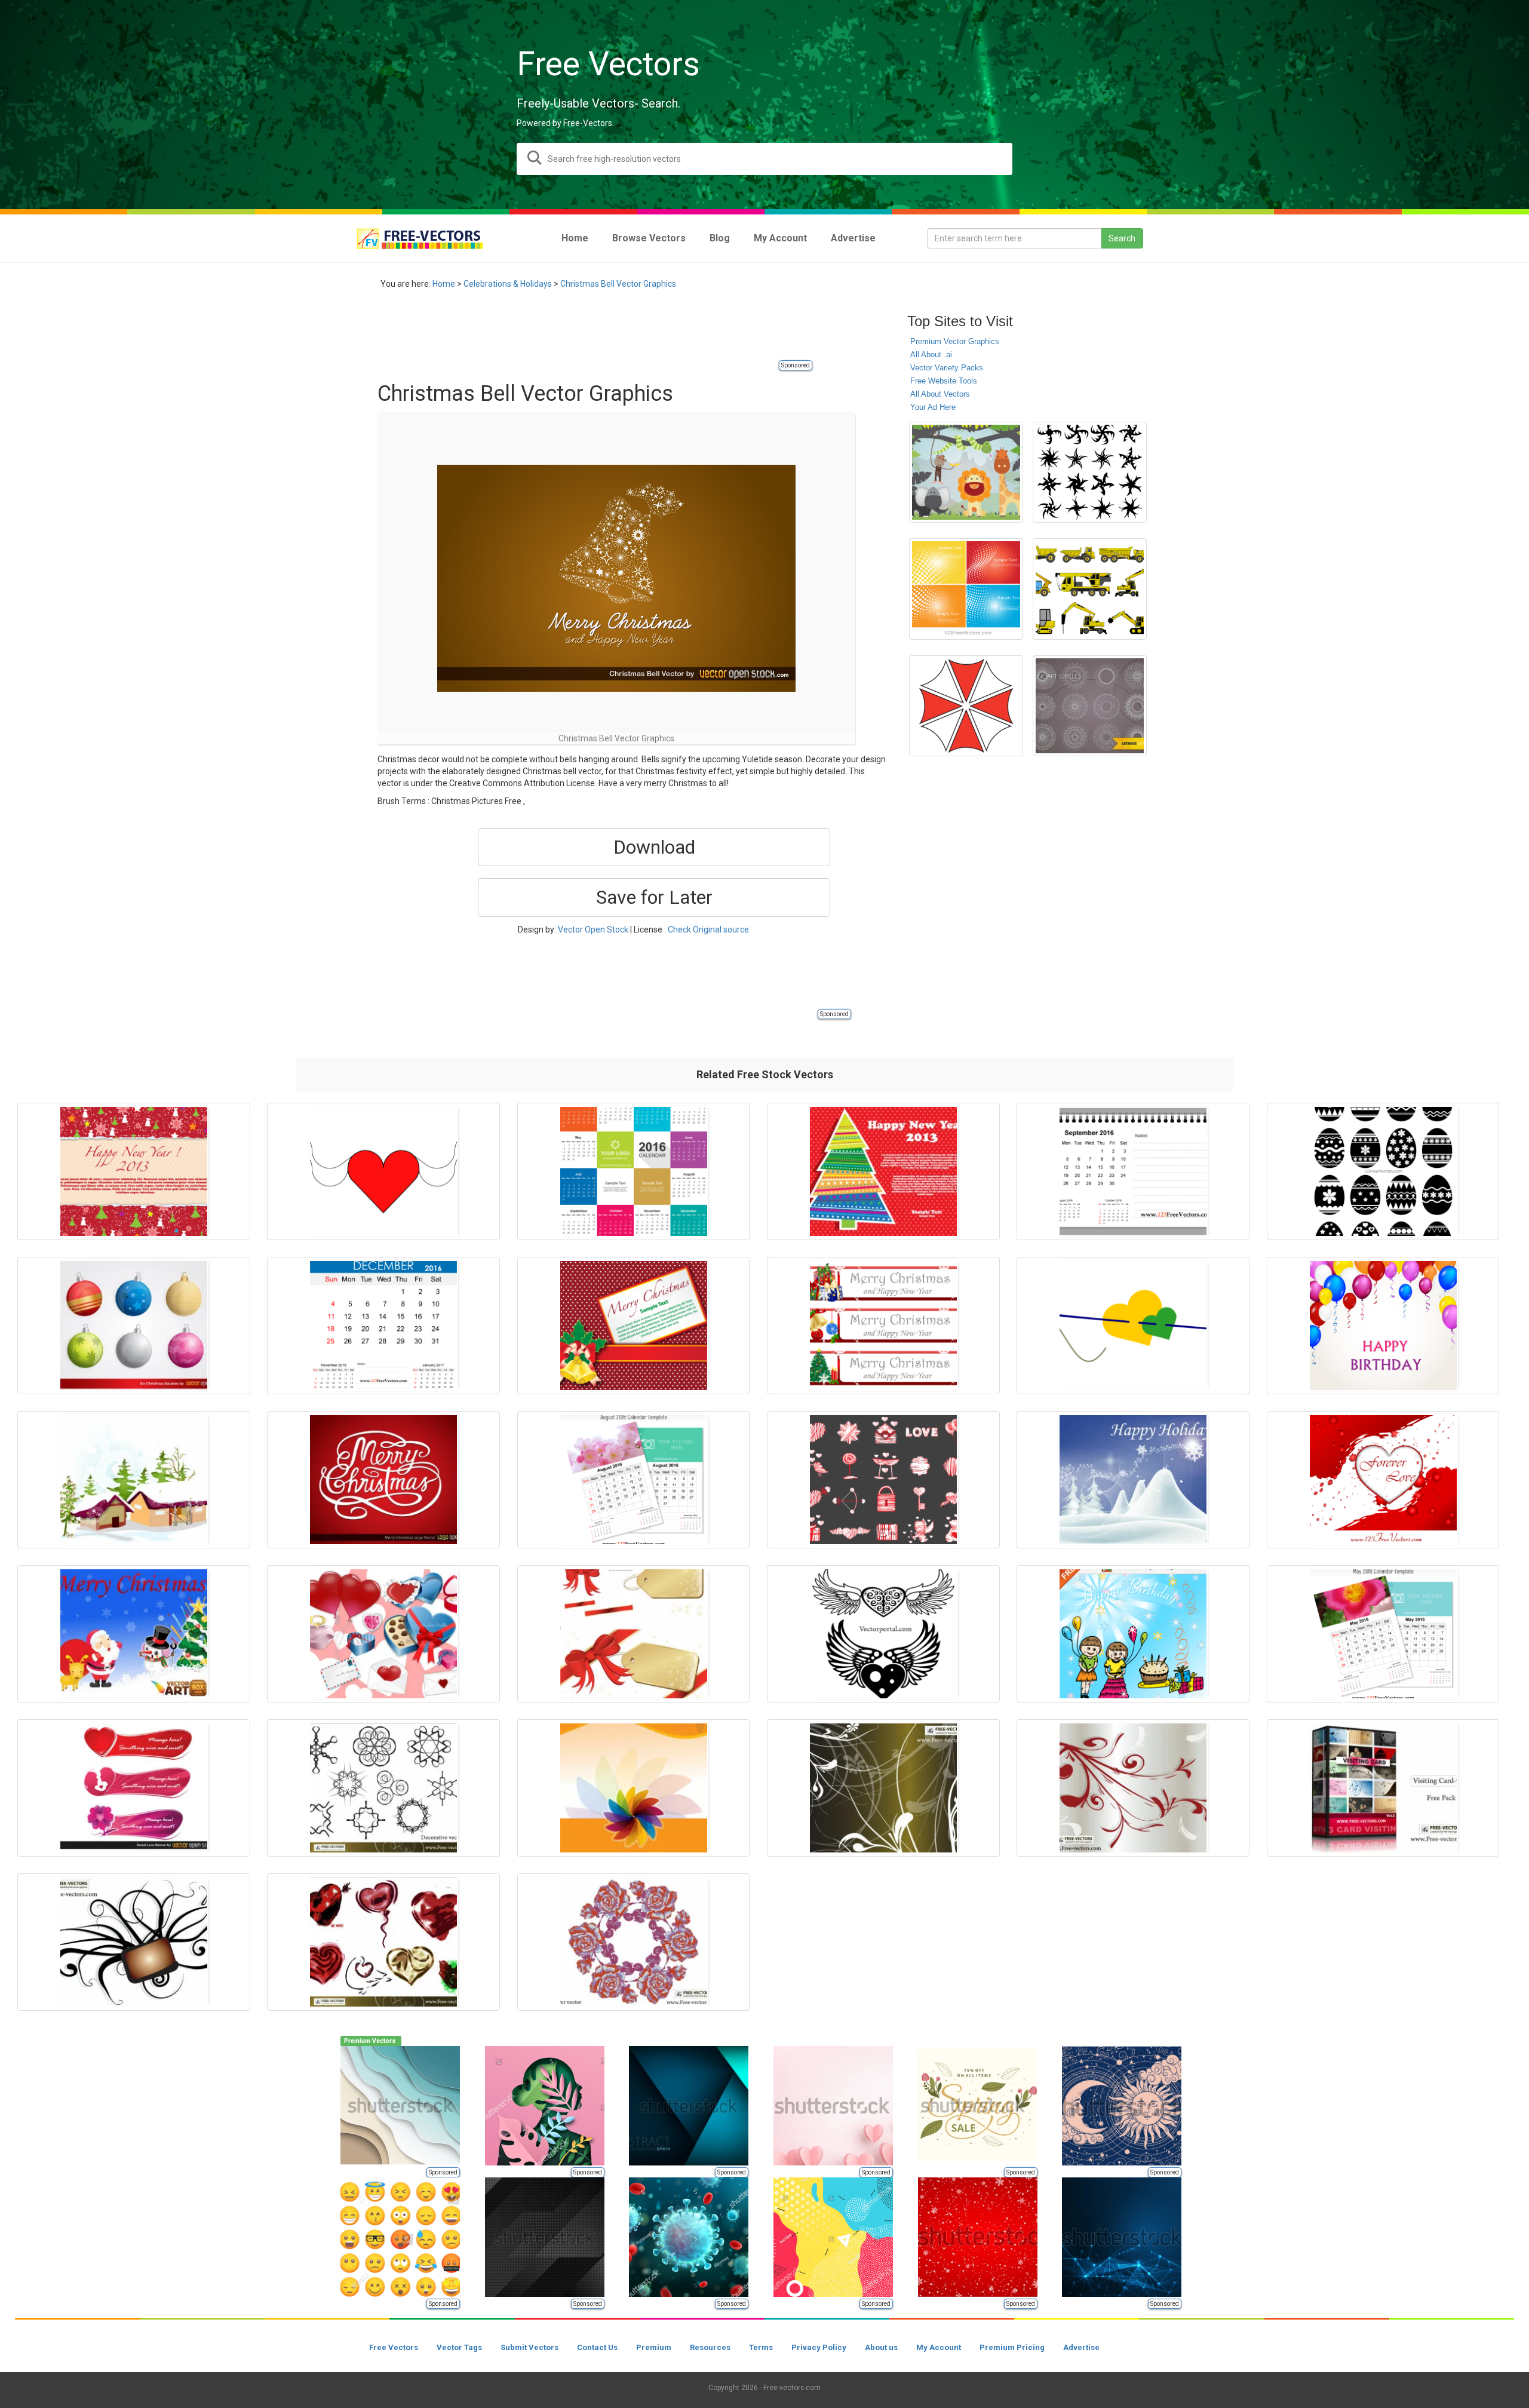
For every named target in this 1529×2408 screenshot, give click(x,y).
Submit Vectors (529, 2347)
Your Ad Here (933, 407)
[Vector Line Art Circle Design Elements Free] (1090, 706)
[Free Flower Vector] (634, 1942)
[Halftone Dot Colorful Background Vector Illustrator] (966, 589)
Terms (761, 2347)
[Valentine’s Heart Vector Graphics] (1383, 1480)
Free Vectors (394, 2347)
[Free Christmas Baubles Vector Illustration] (134, 1326)
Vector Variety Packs (947, 368)
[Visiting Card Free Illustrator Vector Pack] (1383, 1788)
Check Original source (708, 930)
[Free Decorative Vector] (383, 1788)
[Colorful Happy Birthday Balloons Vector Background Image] (1383, 1326)
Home (444, 284)
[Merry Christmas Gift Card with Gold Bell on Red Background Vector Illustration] (634, 1326)
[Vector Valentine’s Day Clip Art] (383, 1634)
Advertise (1081, 2347)
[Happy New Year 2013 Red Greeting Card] (134, 1171)
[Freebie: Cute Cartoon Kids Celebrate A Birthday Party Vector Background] (1133, 1634)
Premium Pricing (1012, 2347)
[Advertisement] (595, 332)
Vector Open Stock (593, 930)
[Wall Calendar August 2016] (634, 1480)
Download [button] (654, 847)
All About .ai (931, 355)
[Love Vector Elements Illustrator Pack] (883, 1480)
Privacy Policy (819, 2347)
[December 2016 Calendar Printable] (383, 1326)
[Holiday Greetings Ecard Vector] (634, 1634)
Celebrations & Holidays (508, 284)
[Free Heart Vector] (383, 1942)
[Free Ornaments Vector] (1133, 1788)
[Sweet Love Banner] (134, 1788)
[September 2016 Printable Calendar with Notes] (1133, 1171)
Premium (654, 2347)
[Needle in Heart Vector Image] (1133, 1326)
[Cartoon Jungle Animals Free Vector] (966, 472)
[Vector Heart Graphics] (383, 1171)
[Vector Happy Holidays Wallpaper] (1133, 1480)
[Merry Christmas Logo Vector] (383, 1480)
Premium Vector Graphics (955, 341)
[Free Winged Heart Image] (883, 1634)
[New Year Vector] (134, 1480)
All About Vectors (940, 394)
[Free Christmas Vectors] (134, 1634)
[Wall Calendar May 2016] (1383, 1634)
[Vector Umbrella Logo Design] (966, 706)
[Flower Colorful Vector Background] (634, 1788)
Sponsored (796, 365)
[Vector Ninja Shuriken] (1090, 472)
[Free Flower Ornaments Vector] (883, 1788)
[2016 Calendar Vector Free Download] (634, 1171)
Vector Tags (459, 2347)
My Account (939, 2347)
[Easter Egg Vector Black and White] (1383, 1171)
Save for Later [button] (654, 897)
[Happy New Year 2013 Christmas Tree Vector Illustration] (883, 1171)
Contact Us (597, 2347)
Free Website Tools (944, 381)
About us (881, 2347)
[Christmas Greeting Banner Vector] (883, 1326)
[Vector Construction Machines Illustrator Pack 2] (1090, 589)
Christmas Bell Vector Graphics (618, 284)
